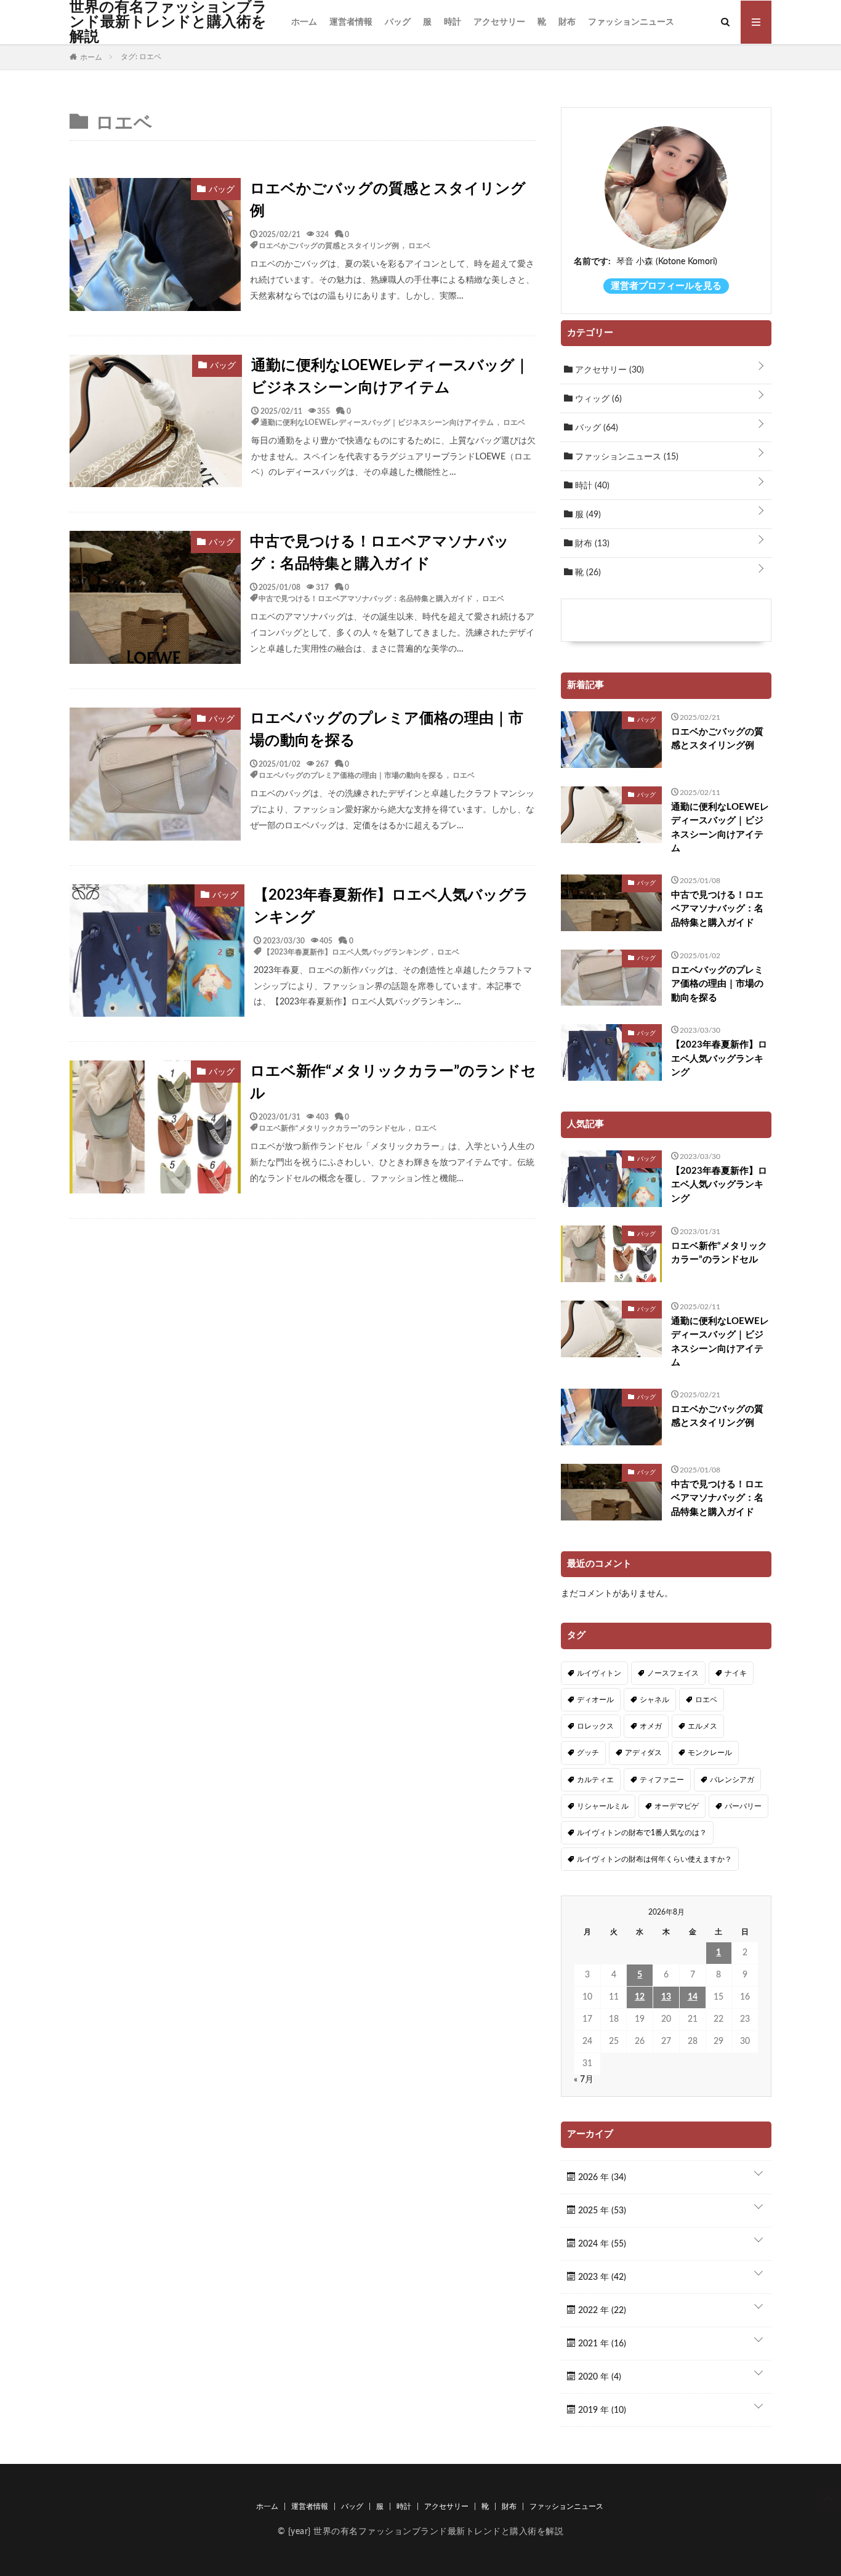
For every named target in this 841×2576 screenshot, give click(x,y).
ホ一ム (304, 22)
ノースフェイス (673, 1673)
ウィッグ (597, 399)
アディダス (643, 1753)
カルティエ (595, 1780)
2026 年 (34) (601, 2178)
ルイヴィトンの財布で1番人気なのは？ (642, 1833)
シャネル (654, 1700)
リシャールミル (603, 1806)
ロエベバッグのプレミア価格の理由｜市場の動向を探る (387, 730)
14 (693, 1997)
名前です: (592, 262)
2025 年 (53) (601, 2211)
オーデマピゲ (677, 1806)
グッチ (588, 1753)
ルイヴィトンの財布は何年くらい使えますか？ (654, 1859)
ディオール (595, 1700)
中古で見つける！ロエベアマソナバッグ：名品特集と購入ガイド (380, 553)
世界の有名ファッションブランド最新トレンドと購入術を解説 (168, 22)
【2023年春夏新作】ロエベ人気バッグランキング (391, 906)
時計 (453, 22)
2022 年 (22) (601, 2311)
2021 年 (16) (601, 2344)
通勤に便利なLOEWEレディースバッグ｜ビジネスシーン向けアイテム (390, 377)
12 (640, 1997)
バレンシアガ (732, 1780)
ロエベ (419, 245)
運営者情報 (351, 22)
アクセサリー (499, 22)
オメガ (651, 1726)
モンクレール (710, 1753)
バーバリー (743, 1806)
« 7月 (584, 2080)
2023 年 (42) (601, 2277)
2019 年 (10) (601, 2410)
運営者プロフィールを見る (666, 286)
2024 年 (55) (601, 2244)
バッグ (398, 22)
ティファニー (662, 1780)
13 (666, 1997)
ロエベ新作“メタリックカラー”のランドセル (393, 1083)
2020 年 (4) (598, 2377)
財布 (567, 22)
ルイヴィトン (599, 1673)
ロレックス (595, 1726)
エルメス (702, 1726)
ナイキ (736, 1673)
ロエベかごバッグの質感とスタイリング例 (388, 200)
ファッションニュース (631, 22)
